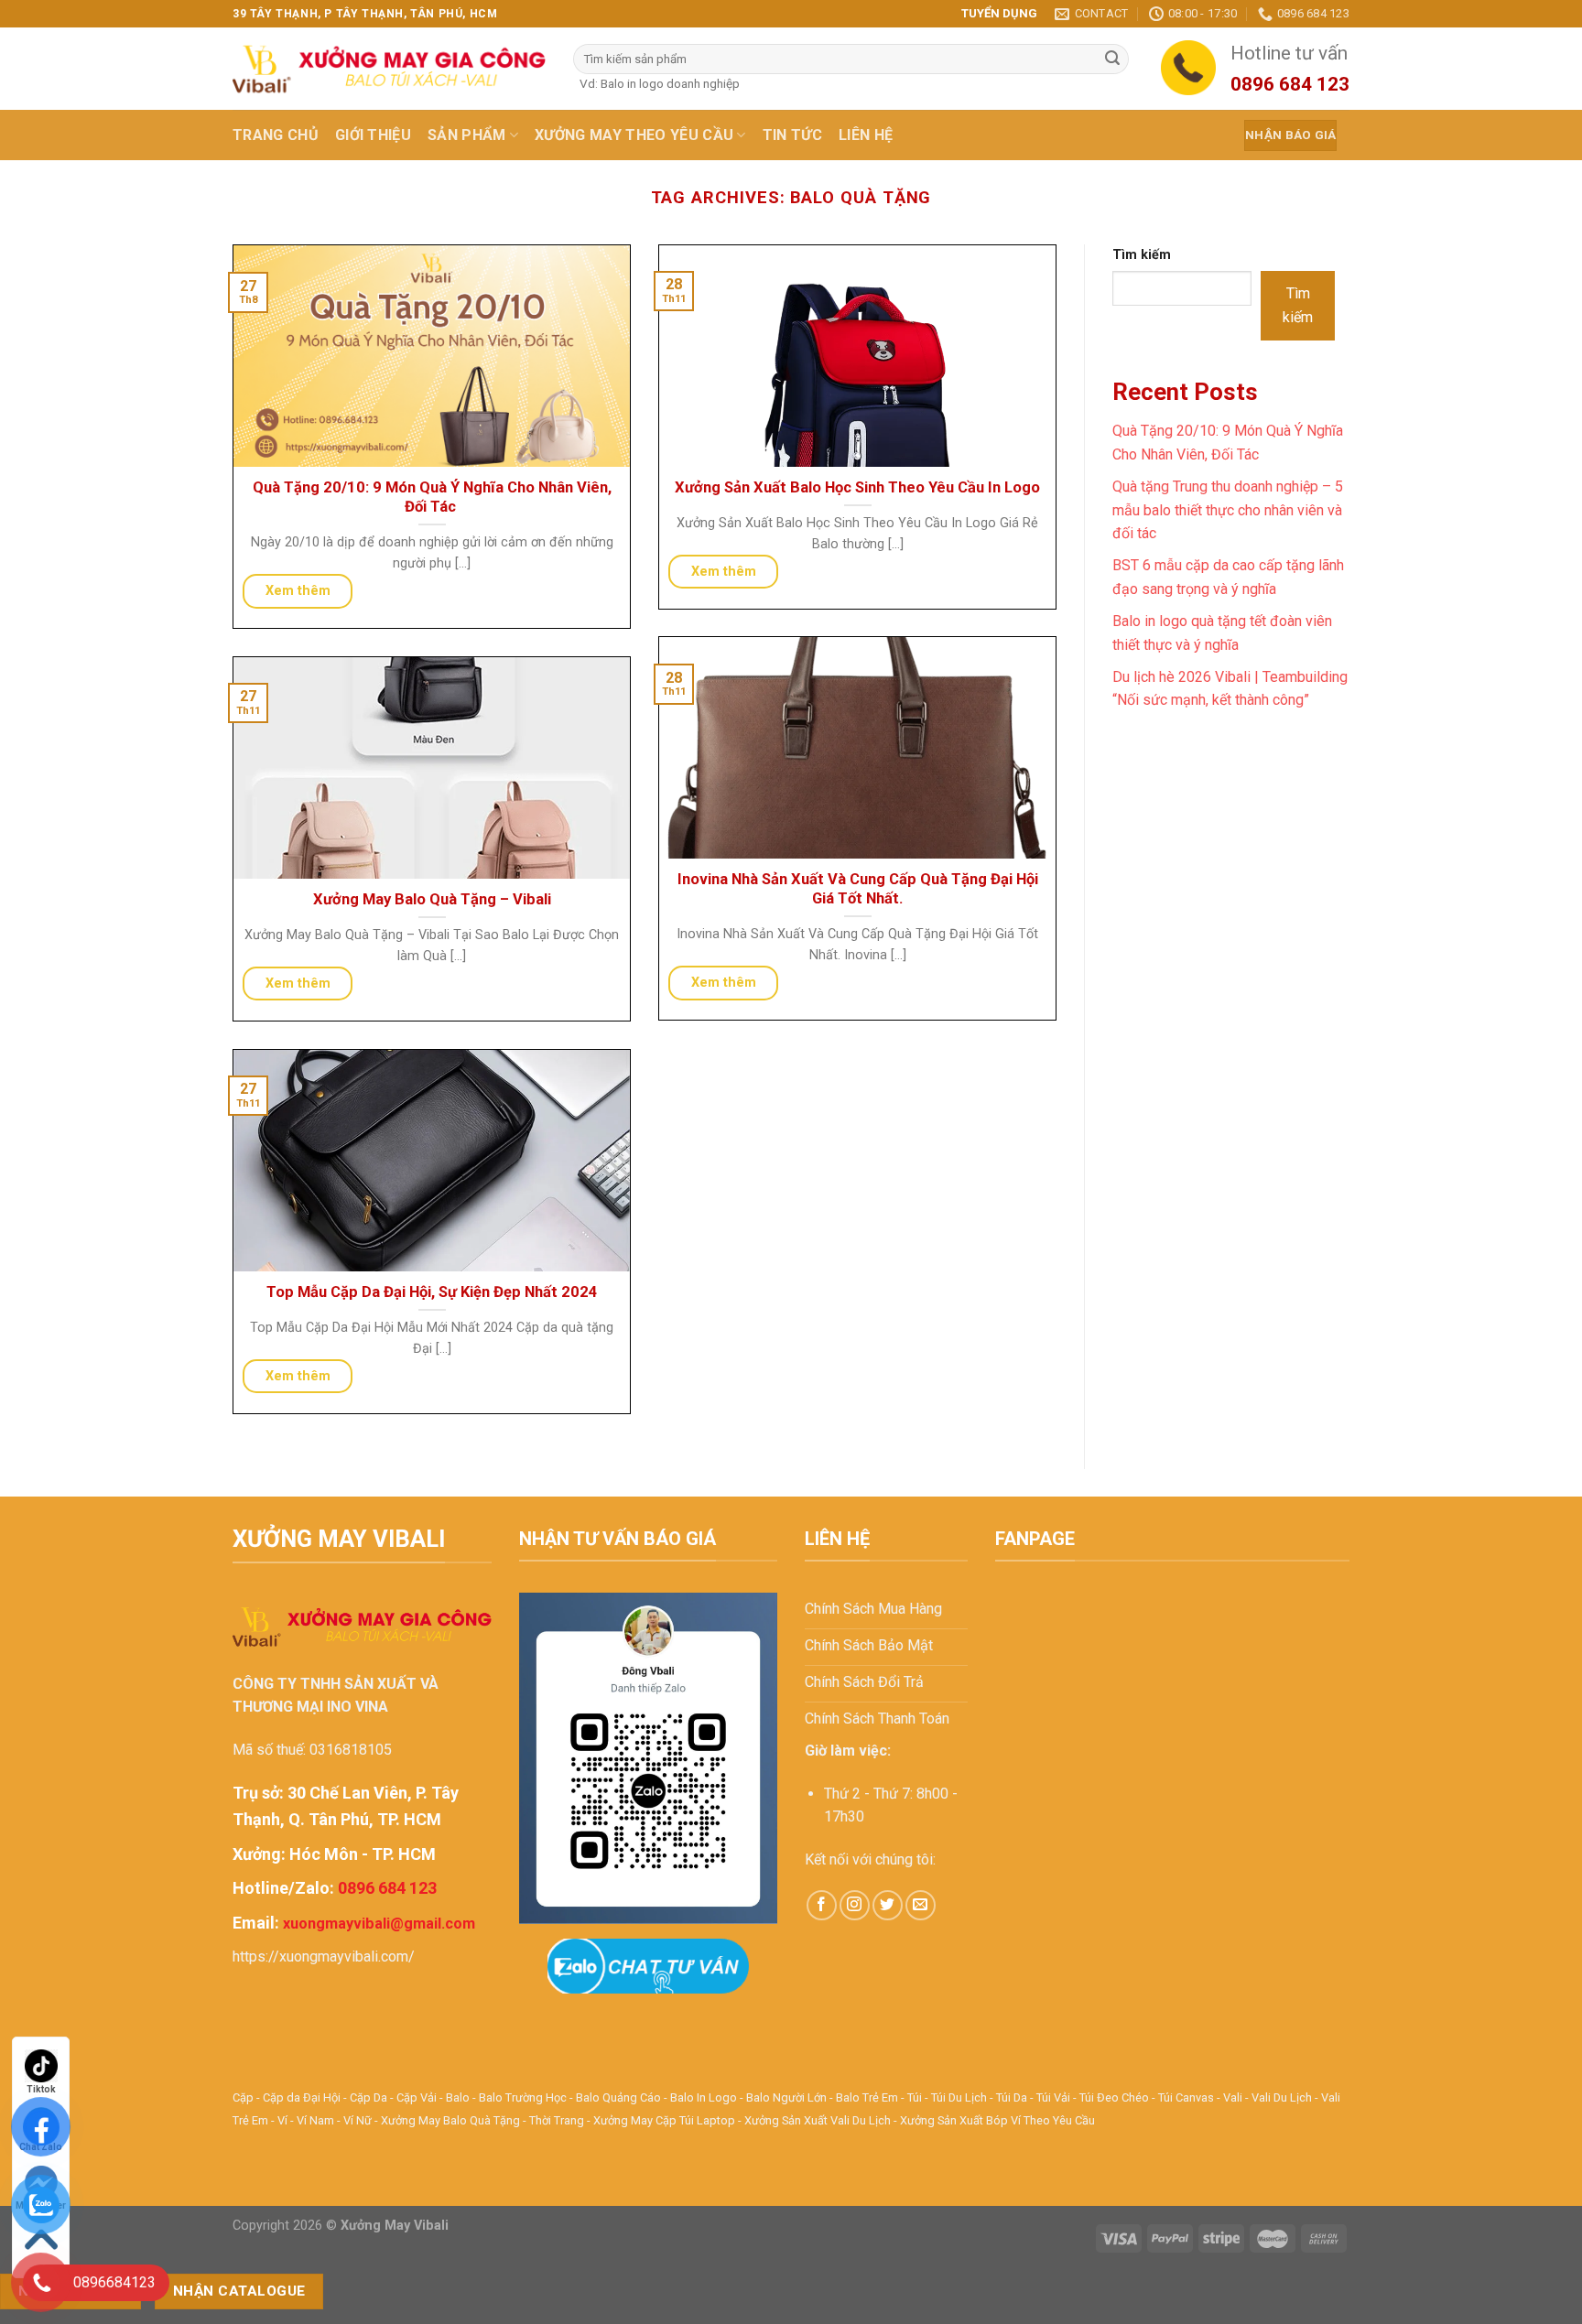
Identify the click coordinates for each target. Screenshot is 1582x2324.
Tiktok (41, 2089)
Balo (458, 2097)
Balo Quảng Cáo (618, 2097)
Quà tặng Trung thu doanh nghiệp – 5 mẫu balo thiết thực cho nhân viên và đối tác (1228, 510)
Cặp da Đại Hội (302, 2097)
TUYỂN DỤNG (999, 13)
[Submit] (1112, 59)
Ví (282, 2120)
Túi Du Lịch (959, 2097)
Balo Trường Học (523, 2097)
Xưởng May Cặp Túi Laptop (664, 2120)
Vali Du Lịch (1282, 2097)
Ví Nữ (358, 2120)
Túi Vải (1053, 2097)
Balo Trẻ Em (867, 2097)
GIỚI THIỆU (373, 135)
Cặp (243, 2097)
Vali (1233, 2097)
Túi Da (1012, 2097)
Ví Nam (315, 2120)
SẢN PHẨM (467, 135)
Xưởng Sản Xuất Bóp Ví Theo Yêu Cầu (997, 2120)
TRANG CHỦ (276, 135)
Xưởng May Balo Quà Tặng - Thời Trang (482, 2120)
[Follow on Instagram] (855, 1905)
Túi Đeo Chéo (1114, 2097)
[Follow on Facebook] (822, 1905)
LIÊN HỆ (866, 135)
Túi (915, 2097)
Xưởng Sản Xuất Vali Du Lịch (818, 2120)
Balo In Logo (704, 2097)
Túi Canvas (1186, 2097)
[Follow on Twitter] (888, 1905)
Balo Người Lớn (786, 2097)
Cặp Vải (417, 2097)
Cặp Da (368, 2097)
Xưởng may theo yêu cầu (634, 135)
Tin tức (792, 135)
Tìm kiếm (1142, 255)
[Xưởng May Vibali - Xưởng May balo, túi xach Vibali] (389, 69)
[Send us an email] (921, 1905)
